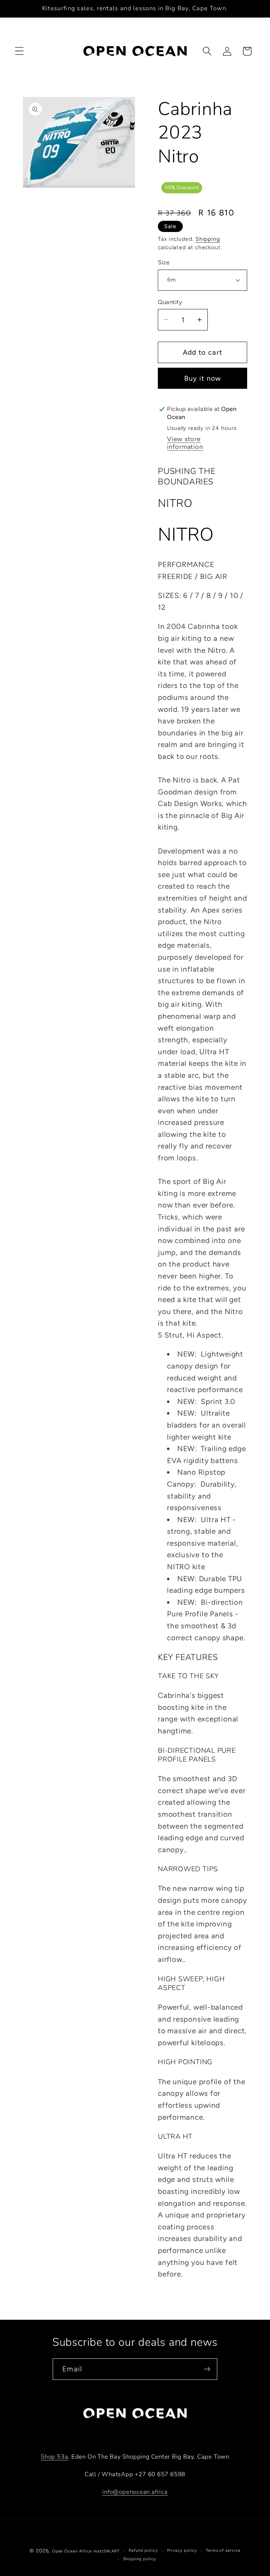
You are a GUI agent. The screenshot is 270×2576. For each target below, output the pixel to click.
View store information (185, 443)
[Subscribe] (207, 2369)
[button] (19, 51)
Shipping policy (140, 2559)
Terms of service (223, 2550)
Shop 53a (54, 2457)
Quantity (170, 302)
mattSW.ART (107, 2551)
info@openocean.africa (135, 2492)
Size (164, 262)
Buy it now (203, 378)
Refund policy (143, 2550)
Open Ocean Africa (72, 2551)
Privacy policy (182, 2550)
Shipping (208, 239)
